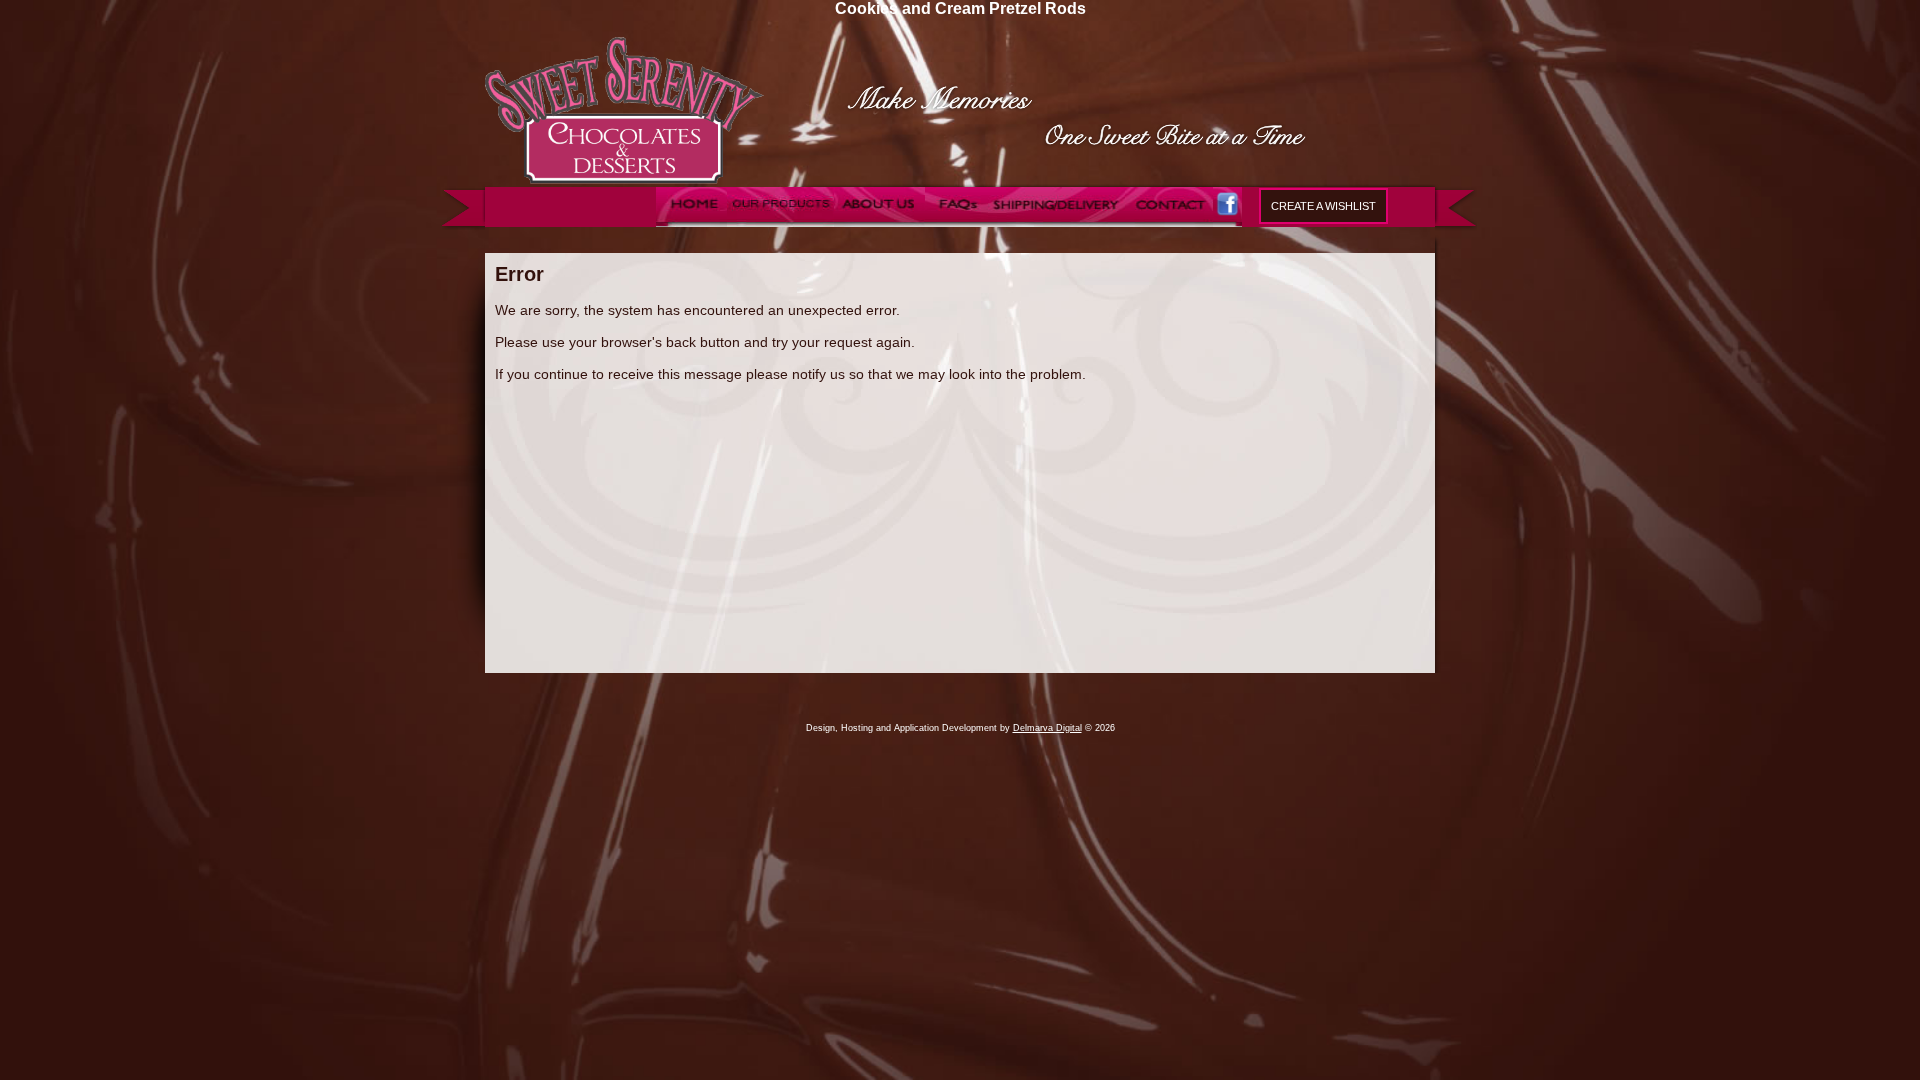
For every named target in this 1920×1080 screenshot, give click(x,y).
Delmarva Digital (1047, 728)
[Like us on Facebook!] (1227, 222)
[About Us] (879, 222)
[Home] (692, 222)
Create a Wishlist (1323, 206)
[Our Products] (781, 222)
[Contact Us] (1173, 222)
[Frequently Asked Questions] (957, 222)
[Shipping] (1057, 222)
